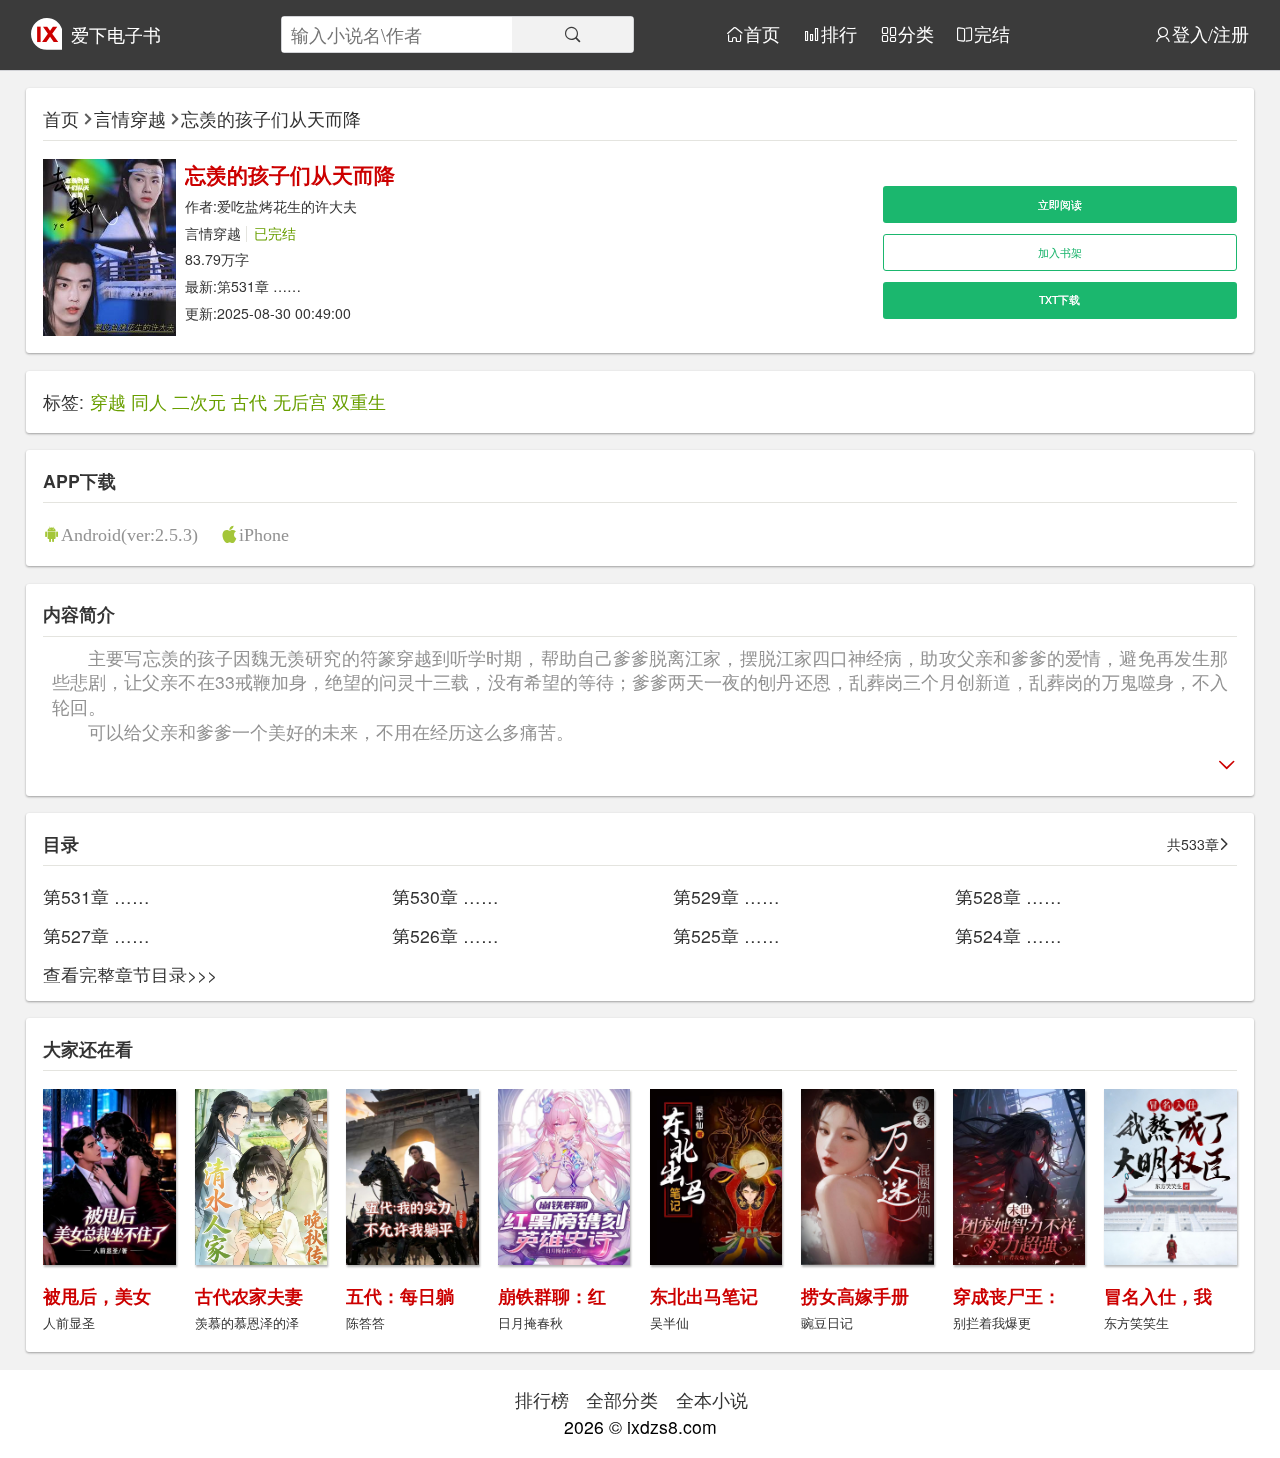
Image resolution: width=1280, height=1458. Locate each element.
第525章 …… (726, 935)
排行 (839, 34)
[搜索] (572, 34)
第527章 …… (96, 935)
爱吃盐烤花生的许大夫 (287, 206)
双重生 (359, 401)
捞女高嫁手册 (855, 1295)
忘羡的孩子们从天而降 (271, 118)
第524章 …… (1008, 935)
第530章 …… (445, 896)
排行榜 (542, 1399)
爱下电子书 (116, 34)
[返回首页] (47, 42)
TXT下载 (1059, 299)
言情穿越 (130, 118)
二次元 (199, 401)
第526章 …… (445, 935)
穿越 (108, 401)
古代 (249, 401)
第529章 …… (726, 896)
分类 (916, 34)
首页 (762, 34)
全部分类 (622, 1399)
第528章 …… (1008, 896)
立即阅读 (1060, 204)
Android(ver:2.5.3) (129, 534)
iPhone (264, 534)
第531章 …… (259, 286)
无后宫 (300, 401)
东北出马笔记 (704, 1295)
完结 (992, 34)
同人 (149, 401)
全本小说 (712, 1399)
